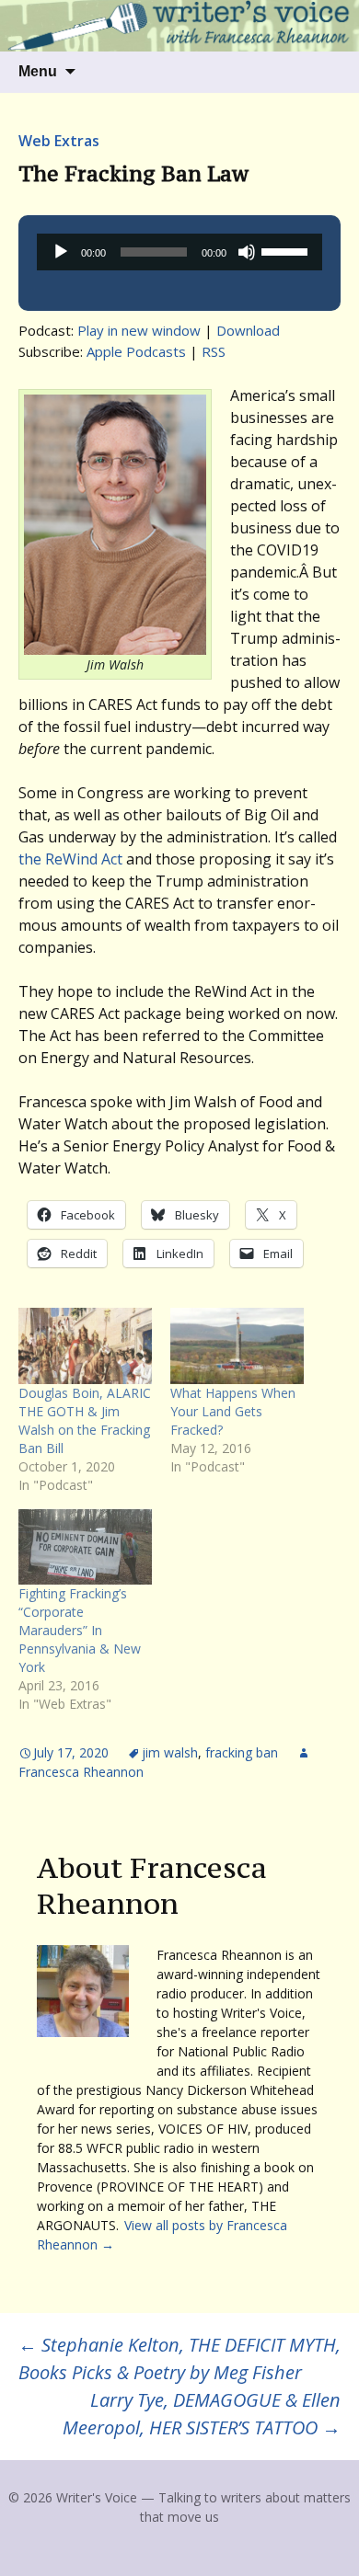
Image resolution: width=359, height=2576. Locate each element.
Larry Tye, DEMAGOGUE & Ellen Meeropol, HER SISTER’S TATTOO (202, 2414)
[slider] (287, 250)
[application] (179, 252)
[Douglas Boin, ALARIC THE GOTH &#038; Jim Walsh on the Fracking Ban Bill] (85, 1346)
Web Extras (59, 141)
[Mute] (247, 252)
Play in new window (139, 330)
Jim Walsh (170, 1752)
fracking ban (242, 1752)
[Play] (61, 252)
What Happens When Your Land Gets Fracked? (233, 1411)
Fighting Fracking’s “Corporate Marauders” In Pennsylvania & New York (80, 1630)
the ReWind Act (70, 859)
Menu (38, 71)
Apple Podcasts (136, 351)
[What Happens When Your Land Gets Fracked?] (237, 1346)
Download (248, 330)
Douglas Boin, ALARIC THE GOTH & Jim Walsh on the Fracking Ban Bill (85, 1420)
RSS (214, 351)
